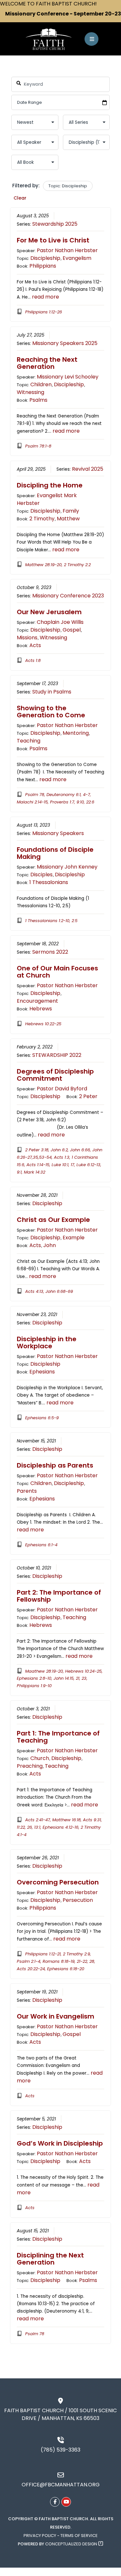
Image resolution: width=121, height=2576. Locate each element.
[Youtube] (66, 2502)
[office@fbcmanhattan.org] (61, 2475)
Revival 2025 (88, 469)
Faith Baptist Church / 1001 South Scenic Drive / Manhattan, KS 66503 (60, 2414)
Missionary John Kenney (67, 867)
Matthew (68, 519)
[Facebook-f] (55, 2502)
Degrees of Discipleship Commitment (55, 1075)
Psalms (38, 400)
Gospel (72, 630)
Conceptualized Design (72, 2544)
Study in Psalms (52, 692)
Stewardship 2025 (55, 224)
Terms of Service (79, 2536)
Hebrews (41, 1009)
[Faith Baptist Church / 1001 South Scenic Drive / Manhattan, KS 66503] (61, 2401)
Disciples (41, 875)
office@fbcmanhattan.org (61, 2485)
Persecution (78, 1900)
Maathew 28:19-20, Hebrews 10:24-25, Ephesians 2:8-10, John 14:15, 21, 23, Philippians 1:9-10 (60, 1678)
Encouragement (37, 1001)
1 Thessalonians (49, 882)
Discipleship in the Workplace (47, 1342)
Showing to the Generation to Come (51, 712)
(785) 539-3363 (60, 2450)
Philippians (43, 266)
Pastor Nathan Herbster (67, 250)
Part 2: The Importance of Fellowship (59, 1596)
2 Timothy (42, 519)
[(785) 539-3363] (61, 2440)
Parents (27, 1491)
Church (40, 1758)
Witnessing (30, 392)
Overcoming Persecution (58, 1882)
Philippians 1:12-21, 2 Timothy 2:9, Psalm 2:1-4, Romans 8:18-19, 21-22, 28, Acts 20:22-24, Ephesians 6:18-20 (56, 1961)
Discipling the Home (50, 485)
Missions (27, 638)
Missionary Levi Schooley (68, 377)
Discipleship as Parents (55, 1465)
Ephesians (42, 1372)
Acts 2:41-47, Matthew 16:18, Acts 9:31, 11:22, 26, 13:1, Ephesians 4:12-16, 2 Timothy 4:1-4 (60, 1827)
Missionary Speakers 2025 (65, 343)
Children (41, 384)
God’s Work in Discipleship (60, 2143)
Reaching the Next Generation (47, 363)
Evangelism (77, 258)
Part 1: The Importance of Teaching (58, 1737)
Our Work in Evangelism (55, 2016)
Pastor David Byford (62, 1089)
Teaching (29, 741)
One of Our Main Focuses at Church (57, 972)
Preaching (30, 1766)
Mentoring (76, 733)
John (50, 1245)
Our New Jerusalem (49, 612)
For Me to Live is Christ (53, 240)
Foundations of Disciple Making (55, 853)
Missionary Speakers (58, 833)
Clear (20, 198)
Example (74, 1238)
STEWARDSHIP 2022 (57, 1055)
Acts (35, 645)
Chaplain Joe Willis (60, 622)
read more (45, 297)
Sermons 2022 (50, 952)
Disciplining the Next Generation (50, 2259)
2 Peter (88, 1096)
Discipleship (45, 258)
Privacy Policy (40, 2536)
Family (71, 511)
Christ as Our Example (53, 1220)
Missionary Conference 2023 (68, 596)
